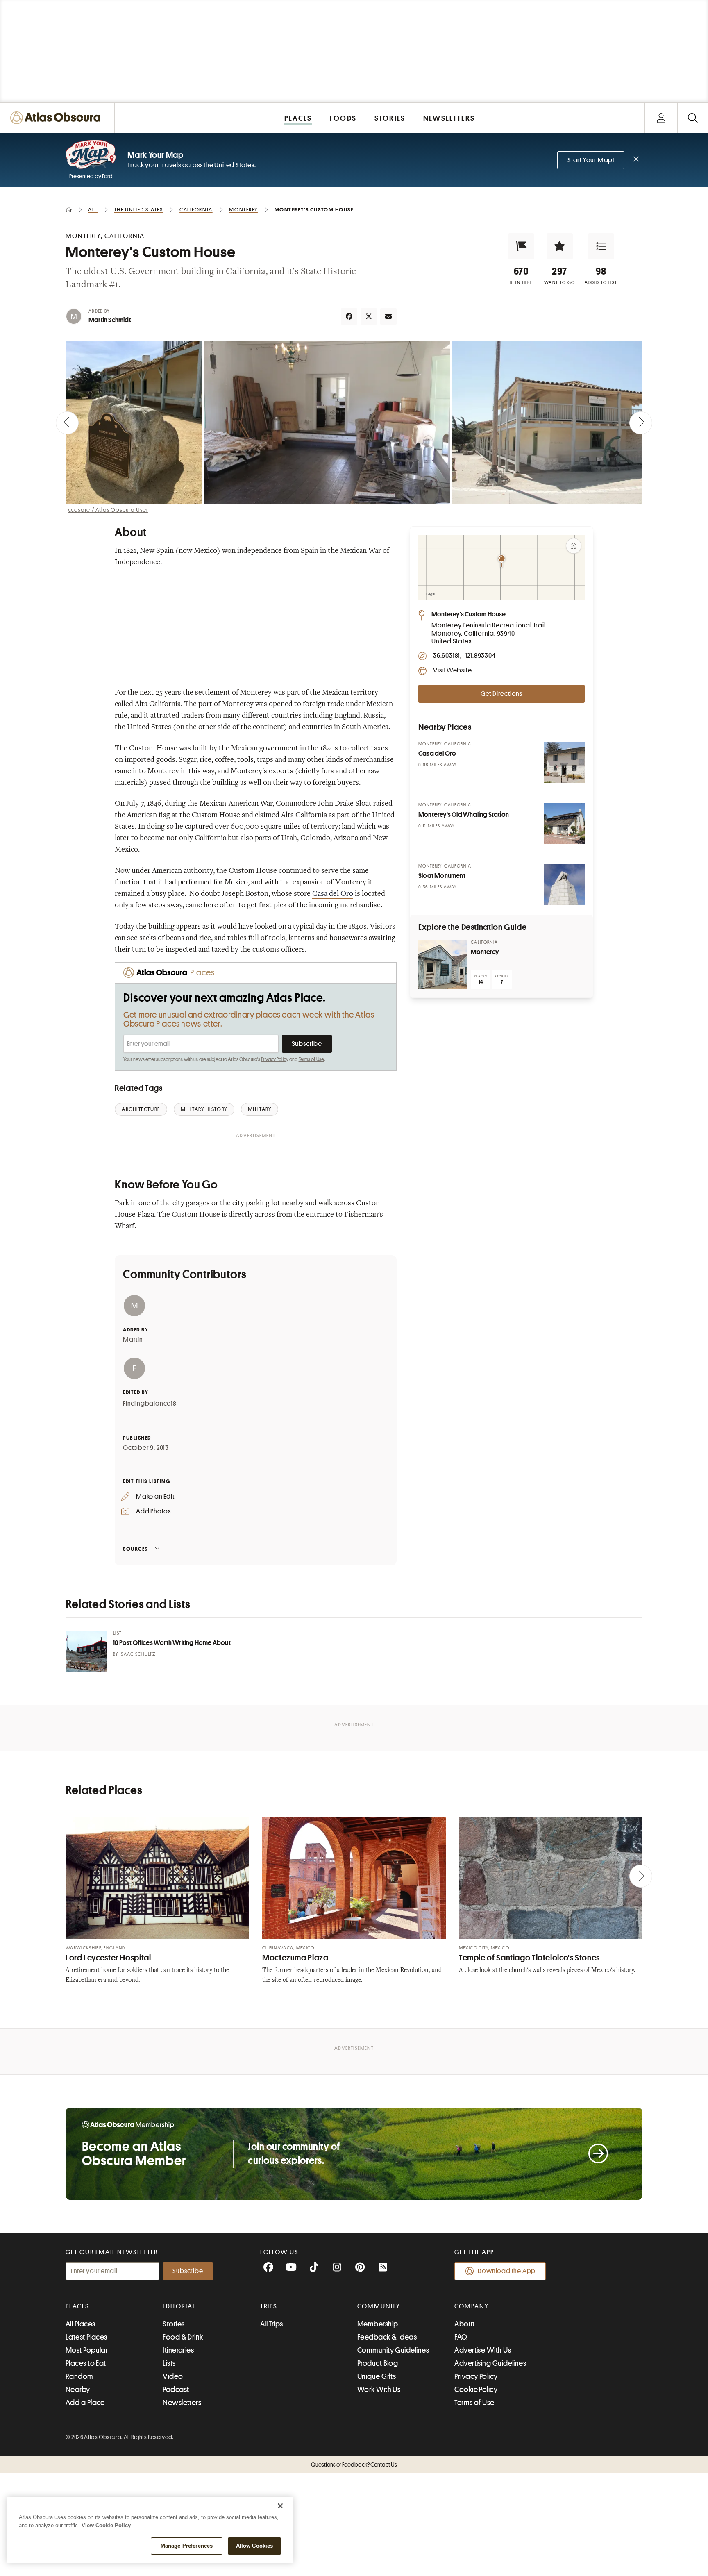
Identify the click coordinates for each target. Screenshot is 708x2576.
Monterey (485, 952)
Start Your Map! (591, 160)
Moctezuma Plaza (295, 1958)
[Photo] (564, 762)
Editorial (179, 2306)
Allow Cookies (255, 2546)
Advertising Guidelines (490, 2363)
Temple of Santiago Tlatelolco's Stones (529, 1958)
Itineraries (178, 2350)
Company (471, 2306)
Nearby (78, 2390)
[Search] (693, 118)
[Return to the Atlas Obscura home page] (57, 118)
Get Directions (501, 694)
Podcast (176, 2390)
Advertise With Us (483, 2350)
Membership (378, 2324)
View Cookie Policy (106, 2525)
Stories (174, 2324)
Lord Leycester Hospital (108, 1958)
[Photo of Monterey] (443, 965)
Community (379, 2306)
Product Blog (378, 2363)
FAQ (461, 2337)
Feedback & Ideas (387, 2337)
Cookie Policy (476, 2390)
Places (77, 2306)
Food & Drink (183, 2337)
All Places (81, 2324)
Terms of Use (311, 1059)
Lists (169, 2363)
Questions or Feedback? (354, 2465)
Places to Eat (86, 2363)
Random (79, 2376)
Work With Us (379, 2390)
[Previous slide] (67, 423)
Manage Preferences (187, 2546)
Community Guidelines (393, 2350)
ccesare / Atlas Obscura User (108, 510)
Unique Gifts (377, 2376)
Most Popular (87, 2350)
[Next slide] (641, 423)
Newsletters (182, 2403)
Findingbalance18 (150, 1404)
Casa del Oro (333, 894)
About (464, 2324)
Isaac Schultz (137, 1654)
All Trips (272, 2324)
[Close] (280, 2506)
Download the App (507, 2271)
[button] (521, 246)
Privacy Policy (275, 1059)
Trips (269, 2306)
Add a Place (85, 2403)
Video (173, 2376)
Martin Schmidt (110, 320)
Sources (135, 1549)
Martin (133, 1340)
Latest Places (86, 2337)
